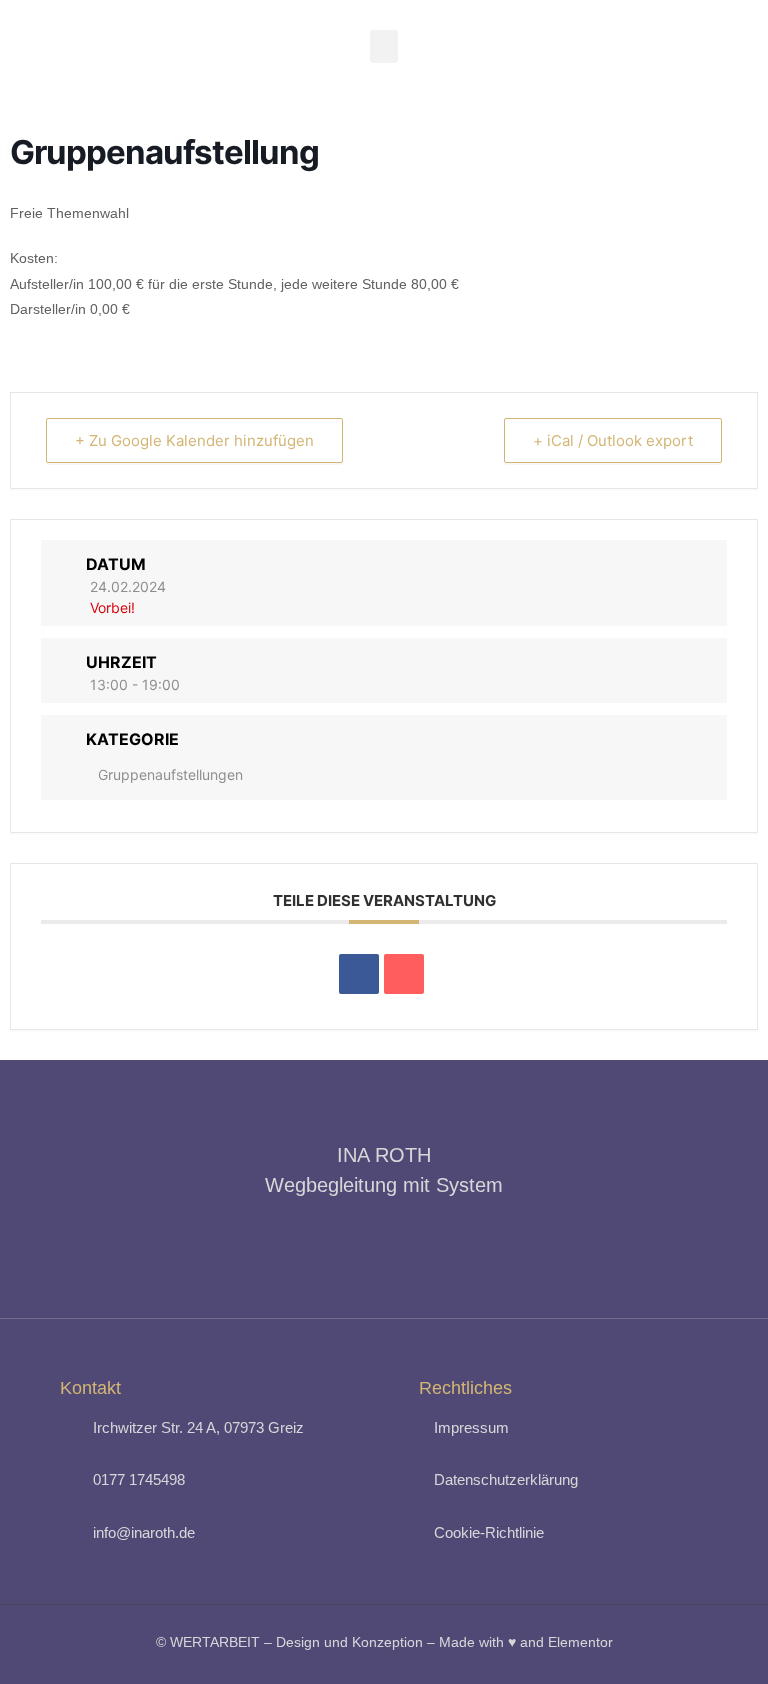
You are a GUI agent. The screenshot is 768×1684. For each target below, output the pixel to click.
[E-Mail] (404, 974)
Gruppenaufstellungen (170, 774)
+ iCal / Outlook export (613, 440)
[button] (384, 46)
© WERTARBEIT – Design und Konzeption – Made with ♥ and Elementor (384, 1642)
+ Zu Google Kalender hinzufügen (194, 440)
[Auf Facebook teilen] (359, 974)
